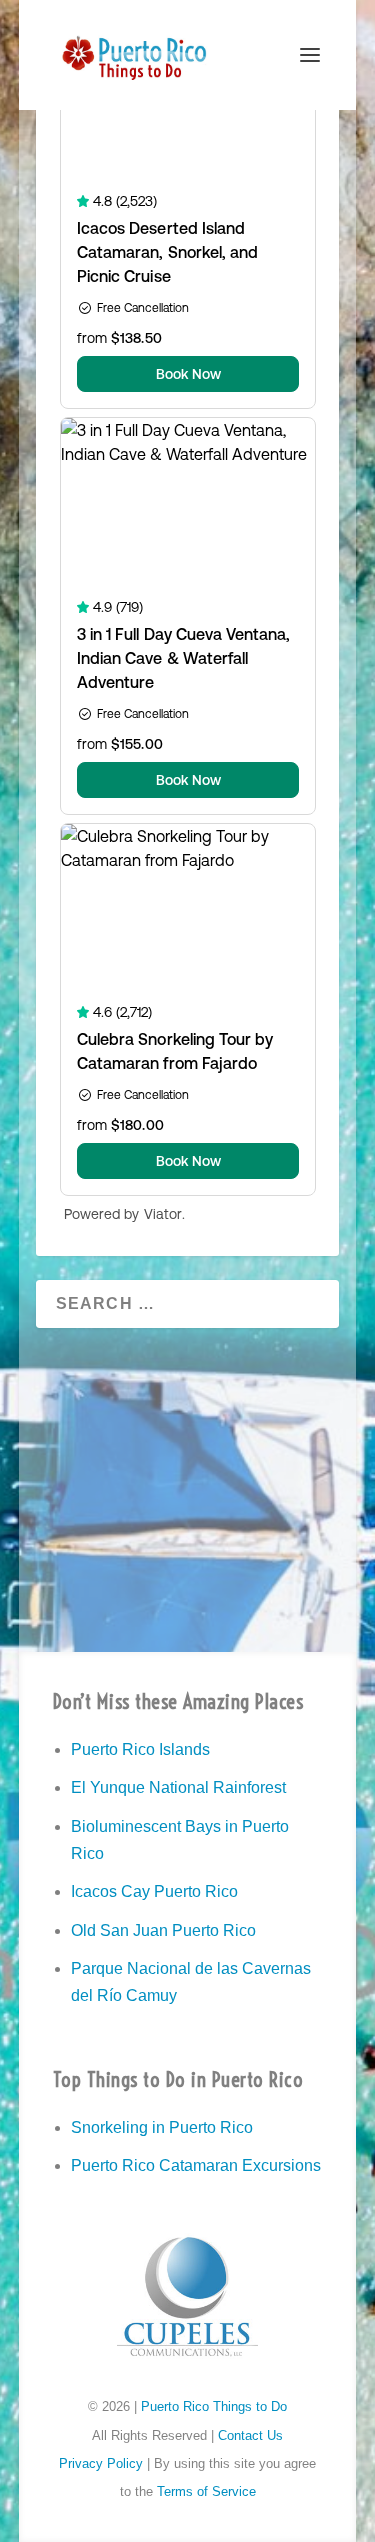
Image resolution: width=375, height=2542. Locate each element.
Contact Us (250, 2435)
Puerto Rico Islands (140, 1749)
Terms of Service (206, 2491)
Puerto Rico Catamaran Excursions (196, 2165)
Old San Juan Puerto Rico (163, 1930)
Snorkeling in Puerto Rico (162, 2127)
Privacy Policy (101, 2463)
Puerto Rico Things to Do (214, 2406)
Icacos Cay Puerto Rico (154, 1891)
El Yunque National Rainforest (178, 1787)
